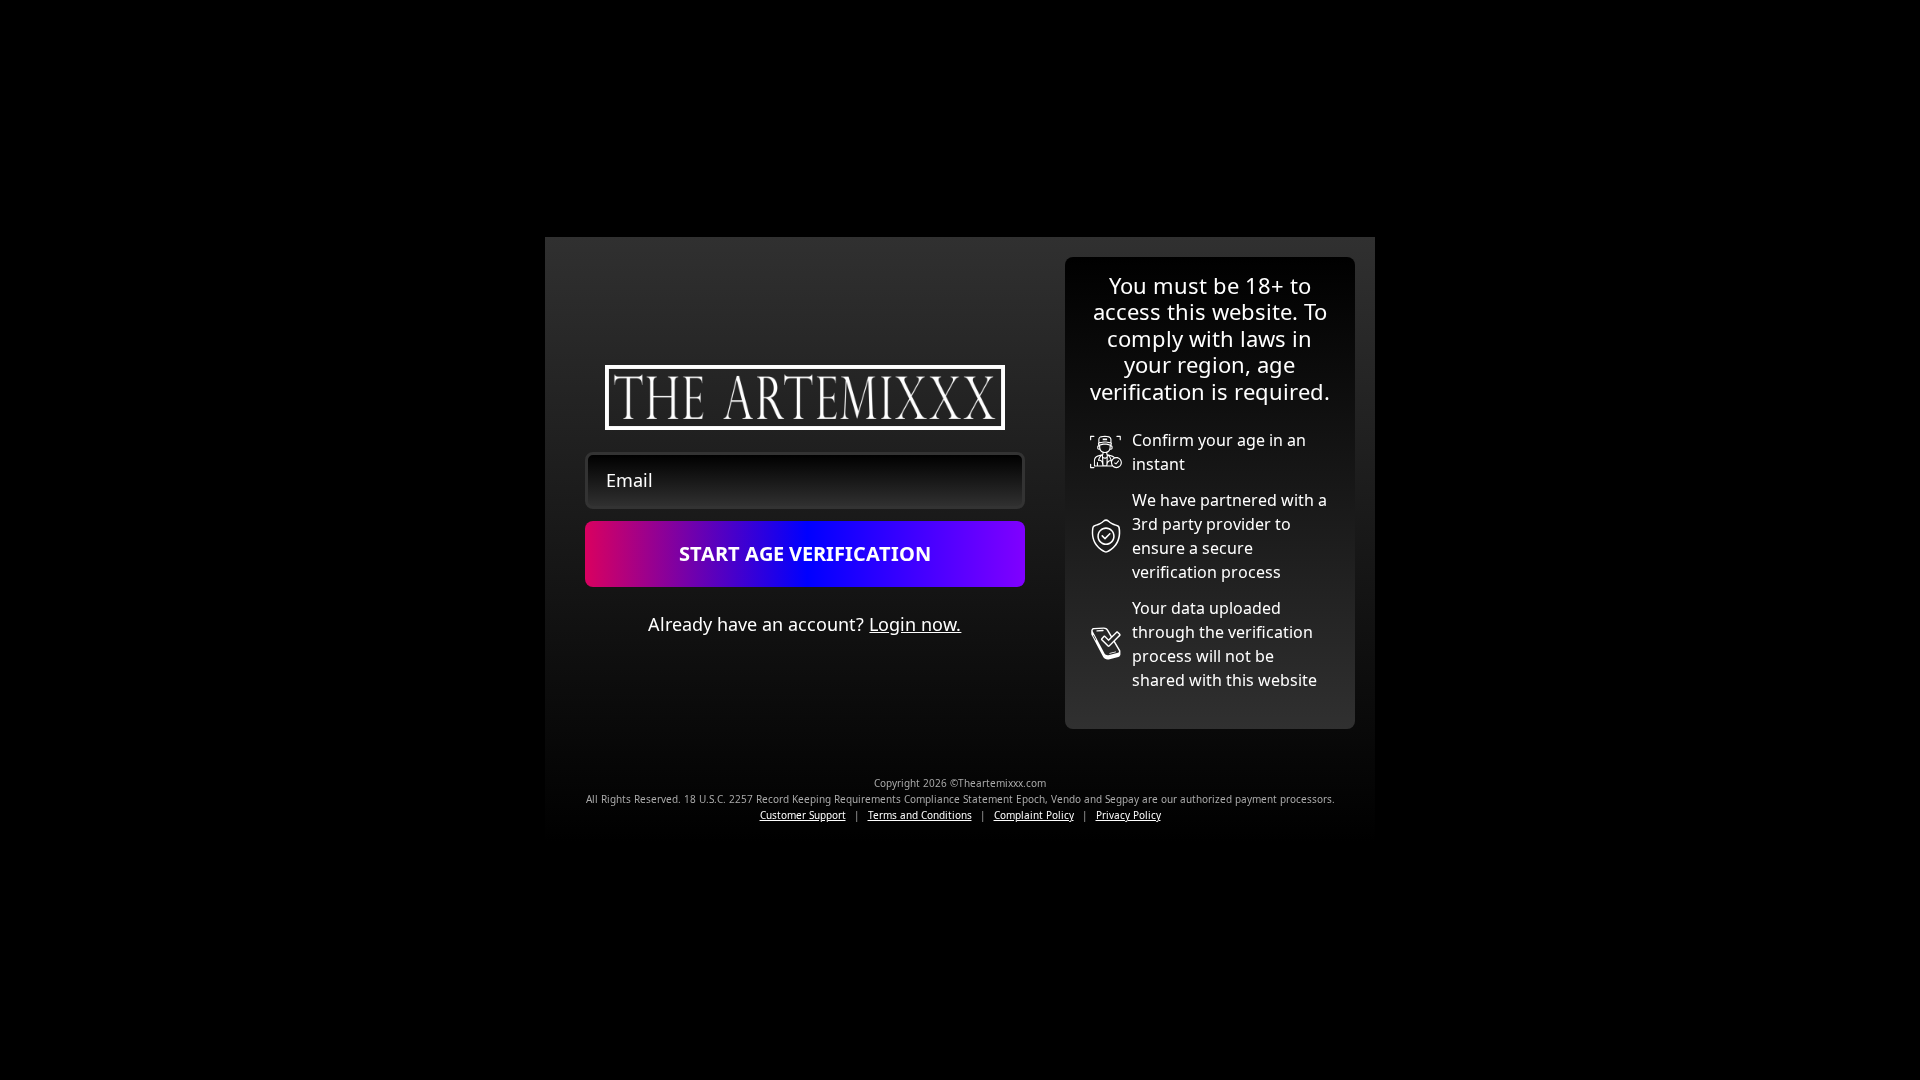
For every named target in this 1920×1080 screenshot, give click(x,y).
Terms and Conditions (920, 815)
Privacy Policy (1128, 815)
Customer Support (803, 815)
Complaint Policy (1034, 815)
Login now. (915, 624)
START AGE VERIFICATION (805, 553)
